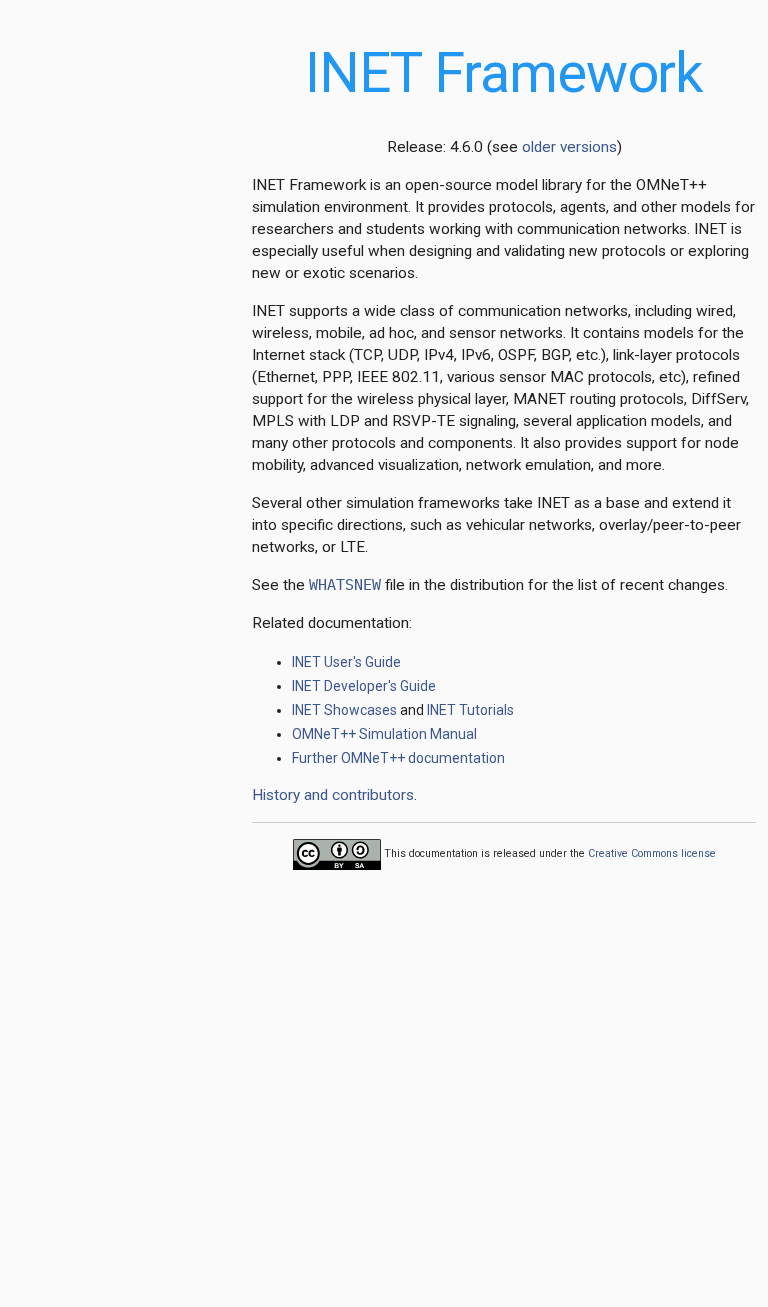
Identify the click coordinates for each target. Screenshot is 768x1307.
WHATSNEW (345, 585)
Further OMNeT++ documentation (398, 758)
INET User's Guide (346, 662)
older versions (569, 147)
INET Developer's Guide (364, 686)
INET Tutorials (470, 710)
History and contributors (333, 795)
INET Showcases (344, 710)
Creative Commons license (652, 853)
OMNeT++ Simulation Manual (384, 734)
